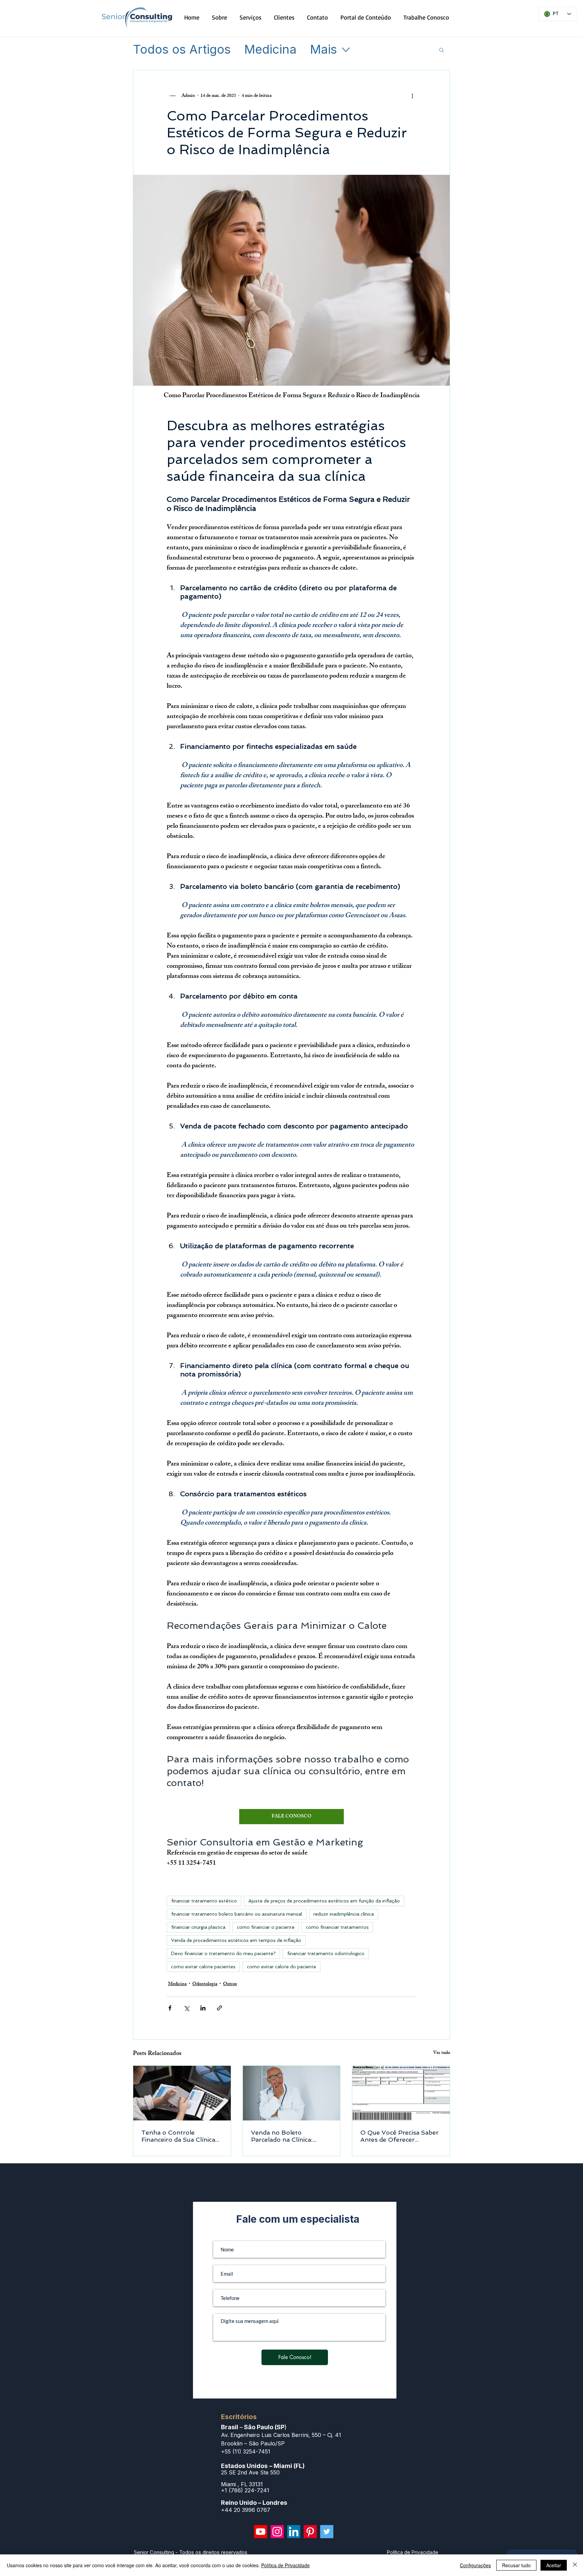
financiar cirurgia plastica (198, 1927)
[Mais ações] (412, 96)
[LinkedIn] (294, 2532)
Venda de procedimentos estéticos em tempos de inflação (236, 1940)
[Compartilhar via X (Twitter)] (186, 2008)
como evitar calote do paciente (282, 1967)
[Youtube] (261, 2532)
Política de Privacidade (285, 2565)
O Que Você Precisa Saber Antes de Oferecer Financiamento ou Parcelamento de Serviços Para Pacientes (399, 2136)
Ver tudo (442, 2053)
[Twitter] (327, 2532)
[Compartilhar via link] (219, 2008)
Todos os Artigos (182, 50)
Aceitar (554, 2565)
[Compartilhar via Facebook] (170, 2008)
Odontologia (205, 1984)
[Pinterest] (310, 2532)
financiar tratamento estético (204, 1901)
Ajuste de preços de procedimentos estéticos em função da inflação (324, 1901)
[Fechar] (575, 2565)
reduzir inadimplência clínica (344, 1914)
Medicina (270, 50)
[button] (441, 50)
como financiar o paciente (266, 1927)
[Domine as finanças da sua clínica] (182, 2093)
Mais (324, 50)
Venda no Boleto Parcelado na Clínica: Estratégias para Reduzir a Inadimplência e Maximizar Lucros (290, 2136)
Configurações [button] (475, 2565)
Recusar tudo (516, 2565)
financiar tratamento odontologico (326, 1953)
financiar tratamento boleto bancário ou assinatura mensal (237, 1914)
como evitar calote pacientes (203, 1967)
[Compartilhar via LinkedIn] (203, 2008)
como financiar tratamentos (337, 1927)
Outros (230, 1984)
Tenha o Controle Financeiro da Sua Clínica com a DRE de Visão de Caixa (178, 2136)
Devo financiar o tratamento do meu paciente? (223, 1953)
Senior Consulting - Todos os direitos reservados (191, 2552)
